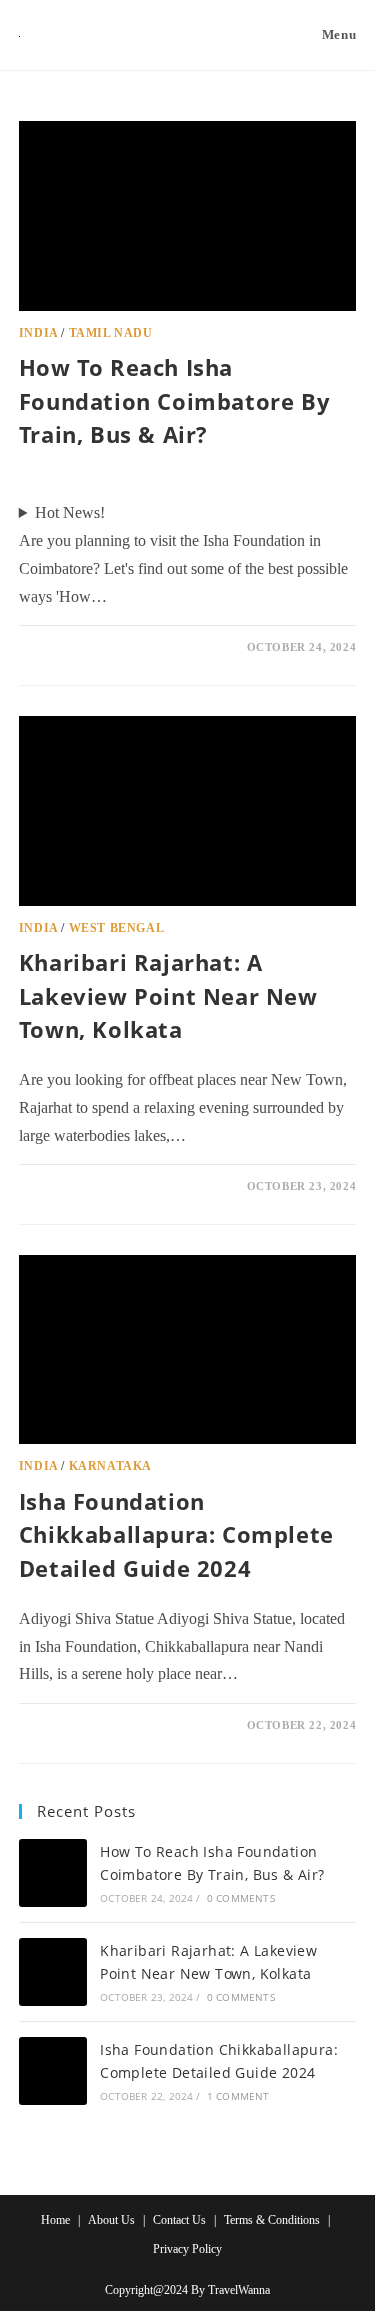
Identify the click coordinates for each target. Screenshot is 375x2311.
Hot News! (70, 512)
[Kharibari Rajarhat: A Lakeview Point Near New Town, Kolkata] (53, 1972)
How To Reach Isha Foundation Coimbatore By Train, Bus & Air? (174, 400)
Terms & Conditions (272, 2220)
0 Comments (74, 647)
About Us (111, 2220)
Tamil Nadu (111, 333)
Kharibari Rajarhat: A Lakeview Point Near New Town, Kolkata (168, 995)
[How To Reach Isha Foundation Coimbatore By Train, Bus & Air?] (53, 1873)
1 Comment (70, 1725)
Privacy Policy (187, 2249)
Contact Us (179, 2220)
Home (55, 2220)
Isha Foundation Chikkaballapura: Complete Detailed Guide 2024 (176, 1534)
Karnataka (110, 1466)
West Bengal (117, 928)
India (38, 333)
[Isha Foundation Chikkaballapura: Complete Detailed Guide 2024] (53, 2071)
